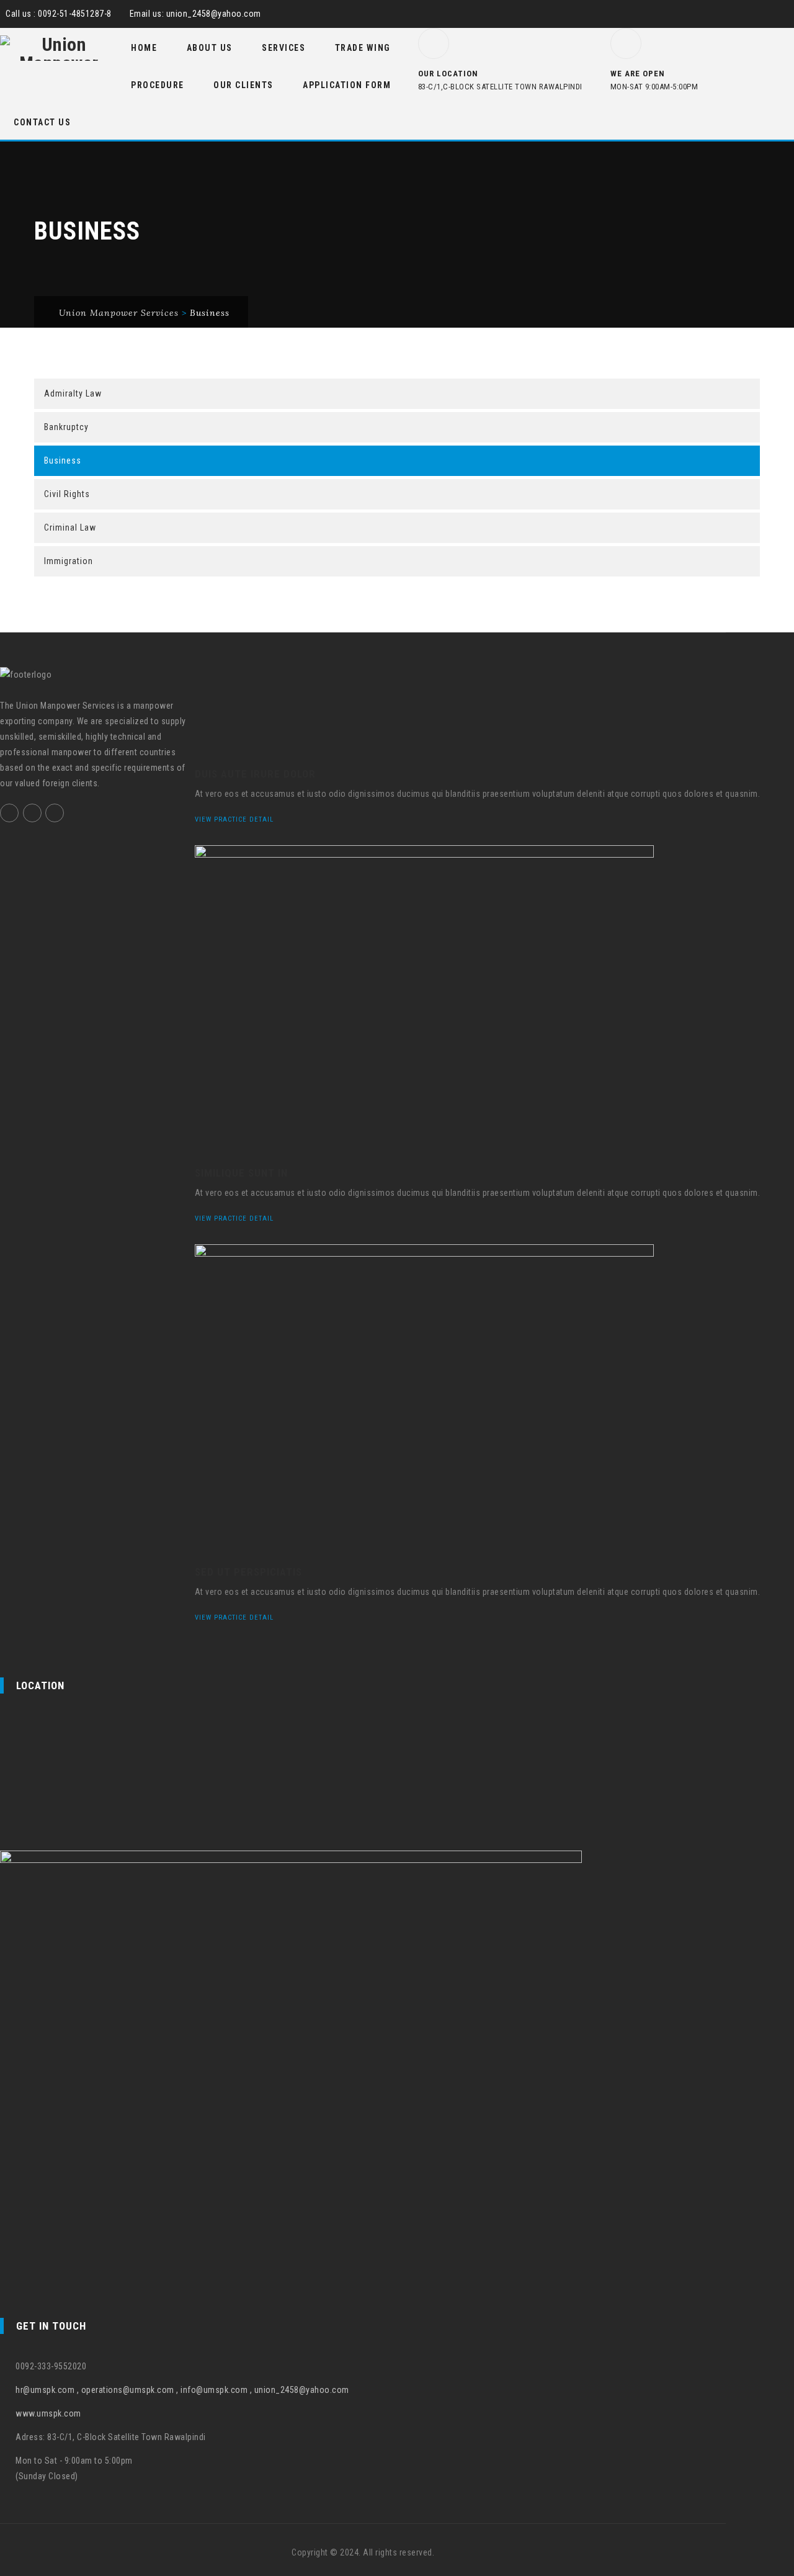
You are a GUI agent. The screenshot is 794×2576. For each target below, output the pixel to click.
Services (283, 48)
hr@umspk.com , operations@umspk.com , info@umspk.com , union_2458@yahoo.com (182, 2390)
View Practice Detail (235, 819)
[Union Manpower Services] (59, 48)
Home (144, 48)
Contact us (42, 122)
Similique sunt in (241, 1173)
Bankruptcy (66, 427)
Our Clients (243, 85)
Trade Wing (363, 48)
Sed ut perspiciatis (248, 1572)
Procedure (158, 85)
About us (210, 48)
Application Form (347, 85)
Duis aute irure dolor (255, 774)
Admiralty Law (73, 393)
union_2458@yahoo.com (214, 14)
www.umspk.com (48, 2413)
